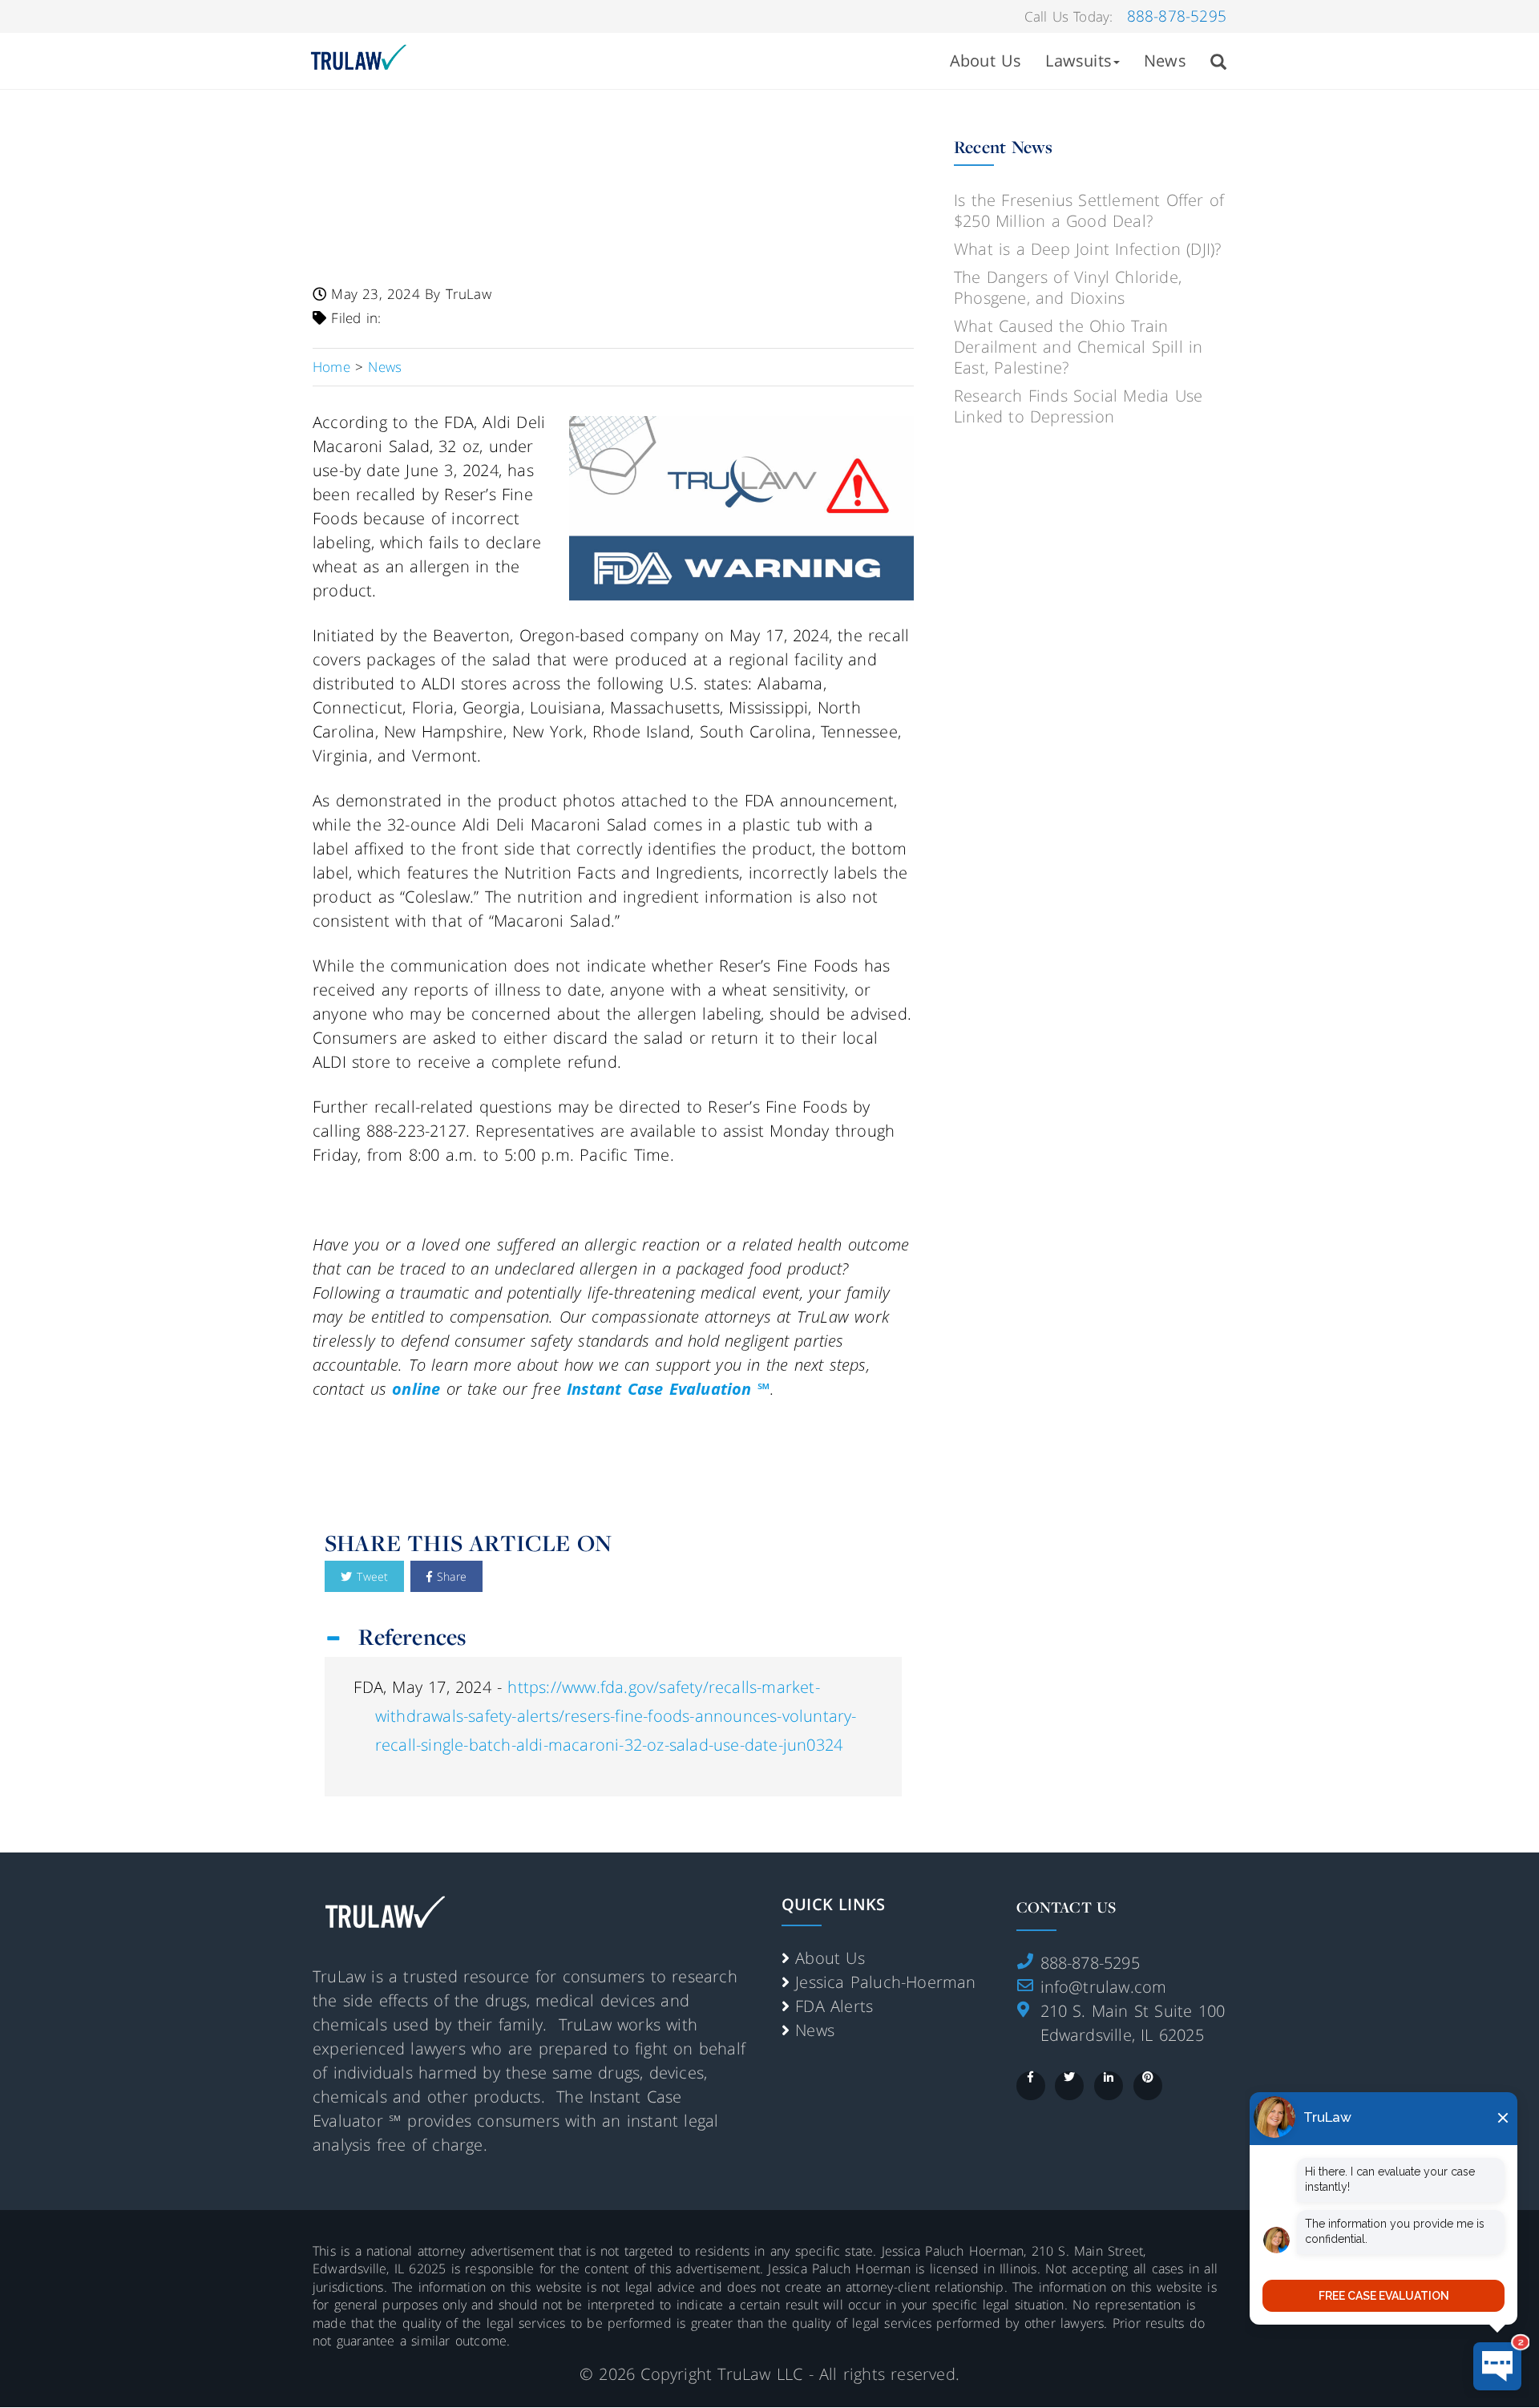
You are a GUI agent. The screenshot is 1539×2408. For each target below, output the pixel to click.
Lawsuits (1079, 61)
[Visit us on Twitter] (1069, 2086)
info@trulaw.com (1104, 1987)
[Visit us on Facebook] (1031, 2086)
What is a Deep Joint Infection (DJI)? (1087, 249)
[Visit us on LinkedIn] (1109, 2086)
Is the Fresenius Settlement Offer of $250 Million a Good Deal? (1089, 210)
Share (449, 1576)
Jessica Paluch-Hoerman (885, 1982)
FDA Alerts (834, 2006)
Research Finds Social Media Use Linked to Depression (1078, 406)
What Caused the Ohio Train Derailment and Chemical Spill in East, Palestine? (1078, 347)
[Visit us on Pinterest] (1148, 2086)
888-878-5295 (1177, 16)
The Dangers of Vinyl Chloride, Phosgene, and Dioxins (1068, 287)
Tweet (370, 1576)
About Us (986, 61)
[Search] (1218, 61)
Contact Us (1066, 1907)
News (1165, 61)
